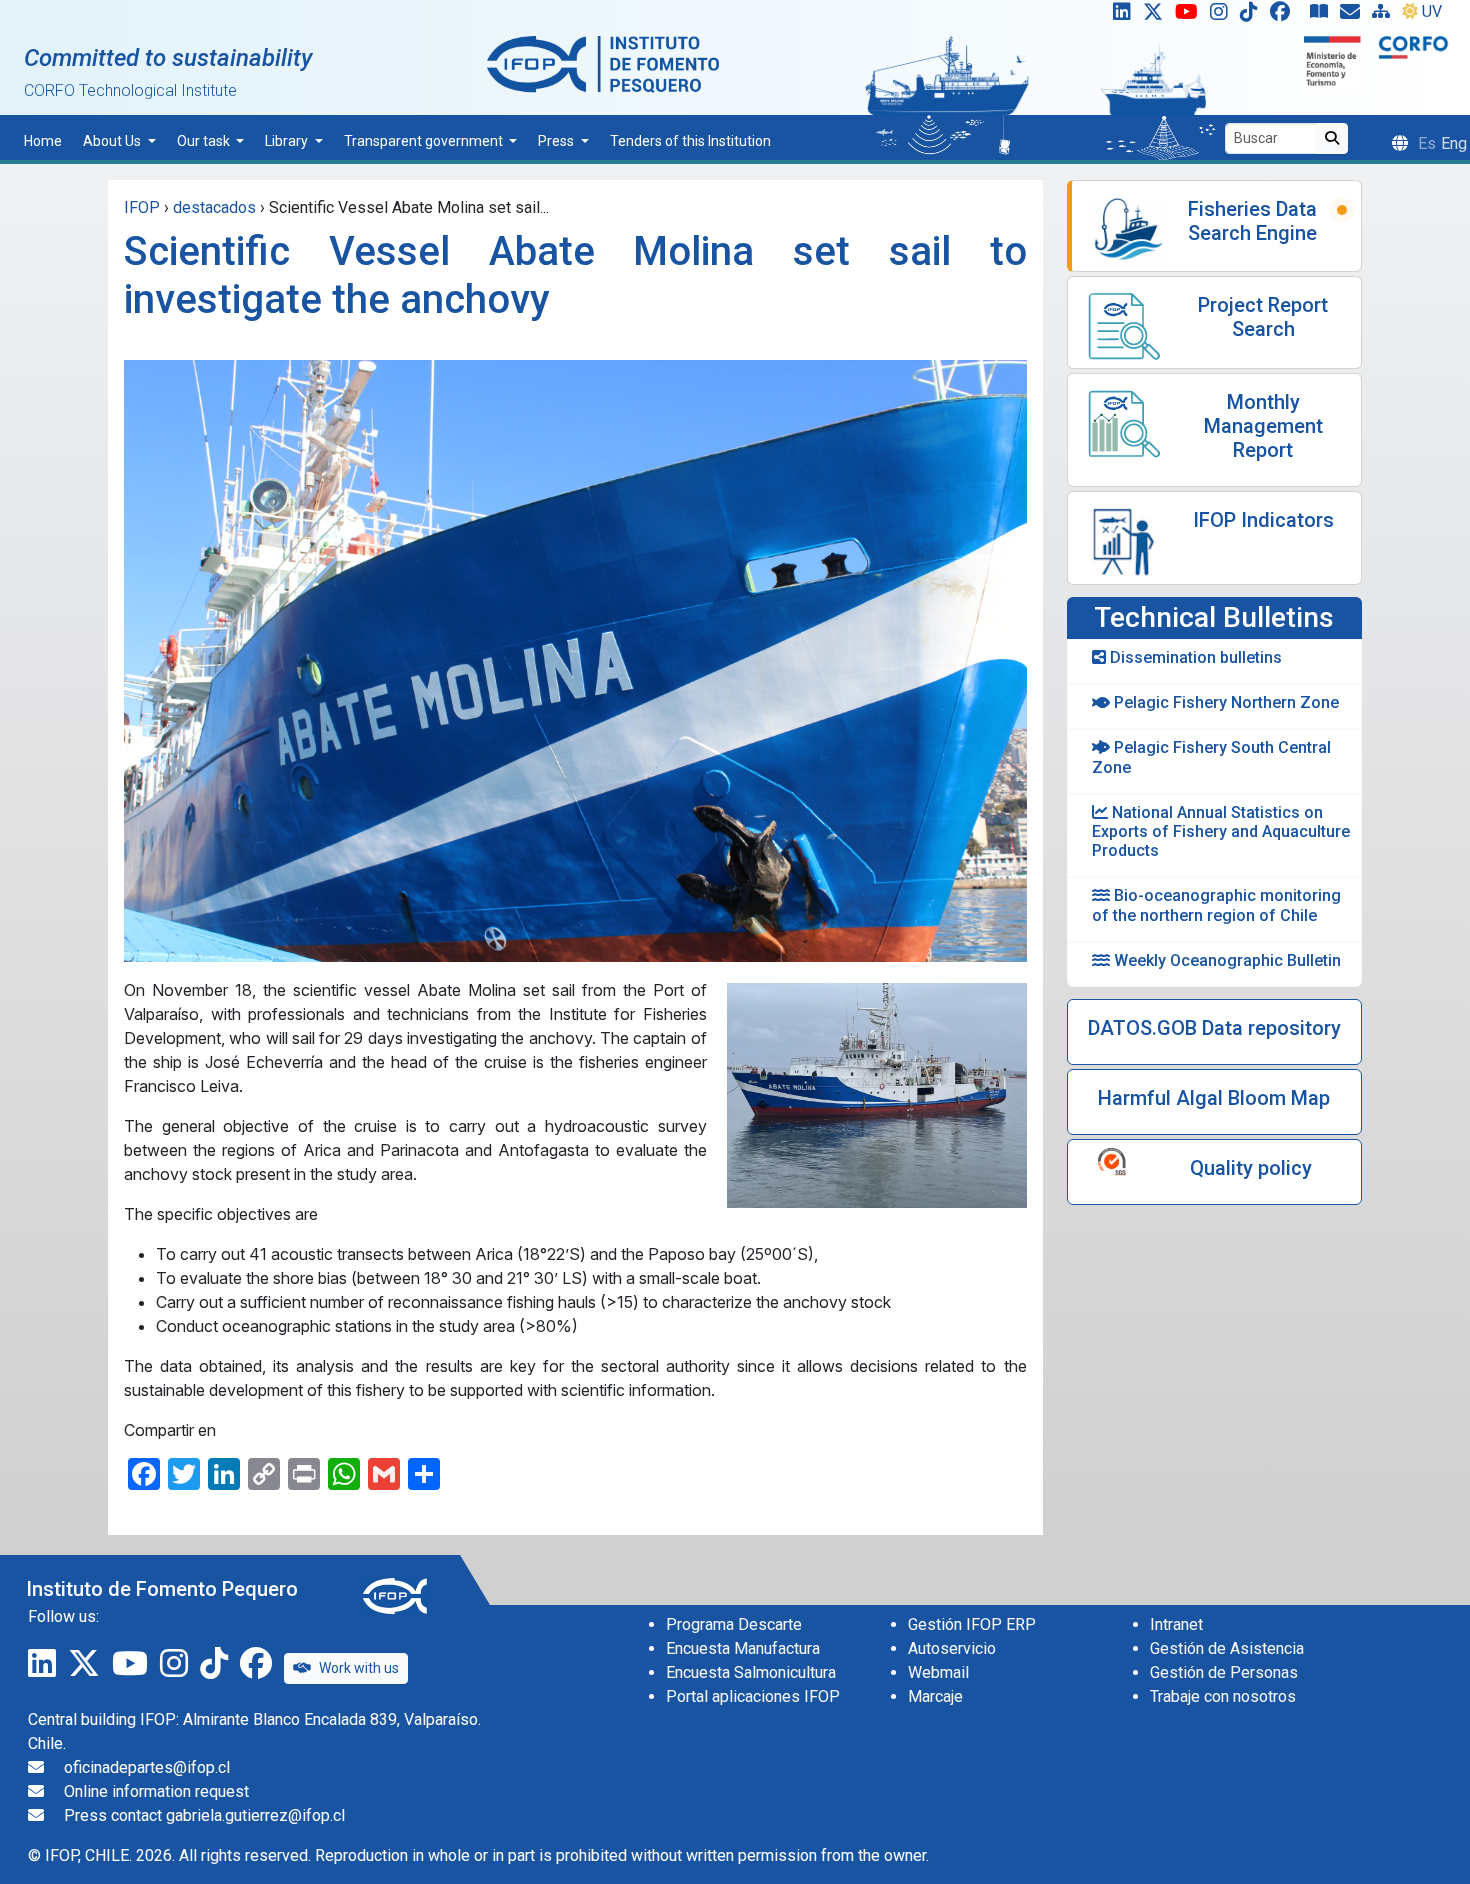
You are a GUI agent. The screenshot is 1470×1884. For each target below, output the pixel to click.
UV (1432, 11)
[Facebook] (1288, 16)
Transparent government (425, 141)
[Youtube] (1190, 16)
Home (43, 141)
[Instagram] (1223, 16)
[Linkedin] (1118, 16)
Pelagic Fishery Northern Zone (1224, 702)
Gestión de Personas (1224, 1672)
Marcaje (935, 1696)
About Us (113, 141)
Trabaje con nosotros (1223, 1696)
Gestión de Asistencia (1227, 1648)
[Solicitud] (1354, 16)
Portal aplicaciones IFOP (753, 1696)
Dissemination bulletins (1194, 657)
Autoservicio (952, 1648)
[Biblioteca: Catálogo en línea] (1323, 16)
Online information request (156, 1791)
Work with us (359, 1668)
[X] (1157, 16)
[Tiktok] (1253, 16)
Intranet (1176, 1624)
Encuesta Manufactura (743, 1648)
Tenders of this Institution (690, 141)
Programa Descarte (734, 1624)
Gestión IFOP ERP (972, 1624)
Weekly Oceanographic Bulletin (1225, 960)
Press (557, 141)
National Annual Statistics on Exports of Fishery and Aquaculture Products (1221, 831)
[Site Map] (1385, 16)
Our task (205, 141)
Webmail (938, 1672)
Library (288, 141)
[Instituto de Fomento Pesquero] (603, 63)
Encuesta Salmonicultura (751, 1672)
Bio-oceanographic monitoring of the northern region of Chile (1216, 905)
